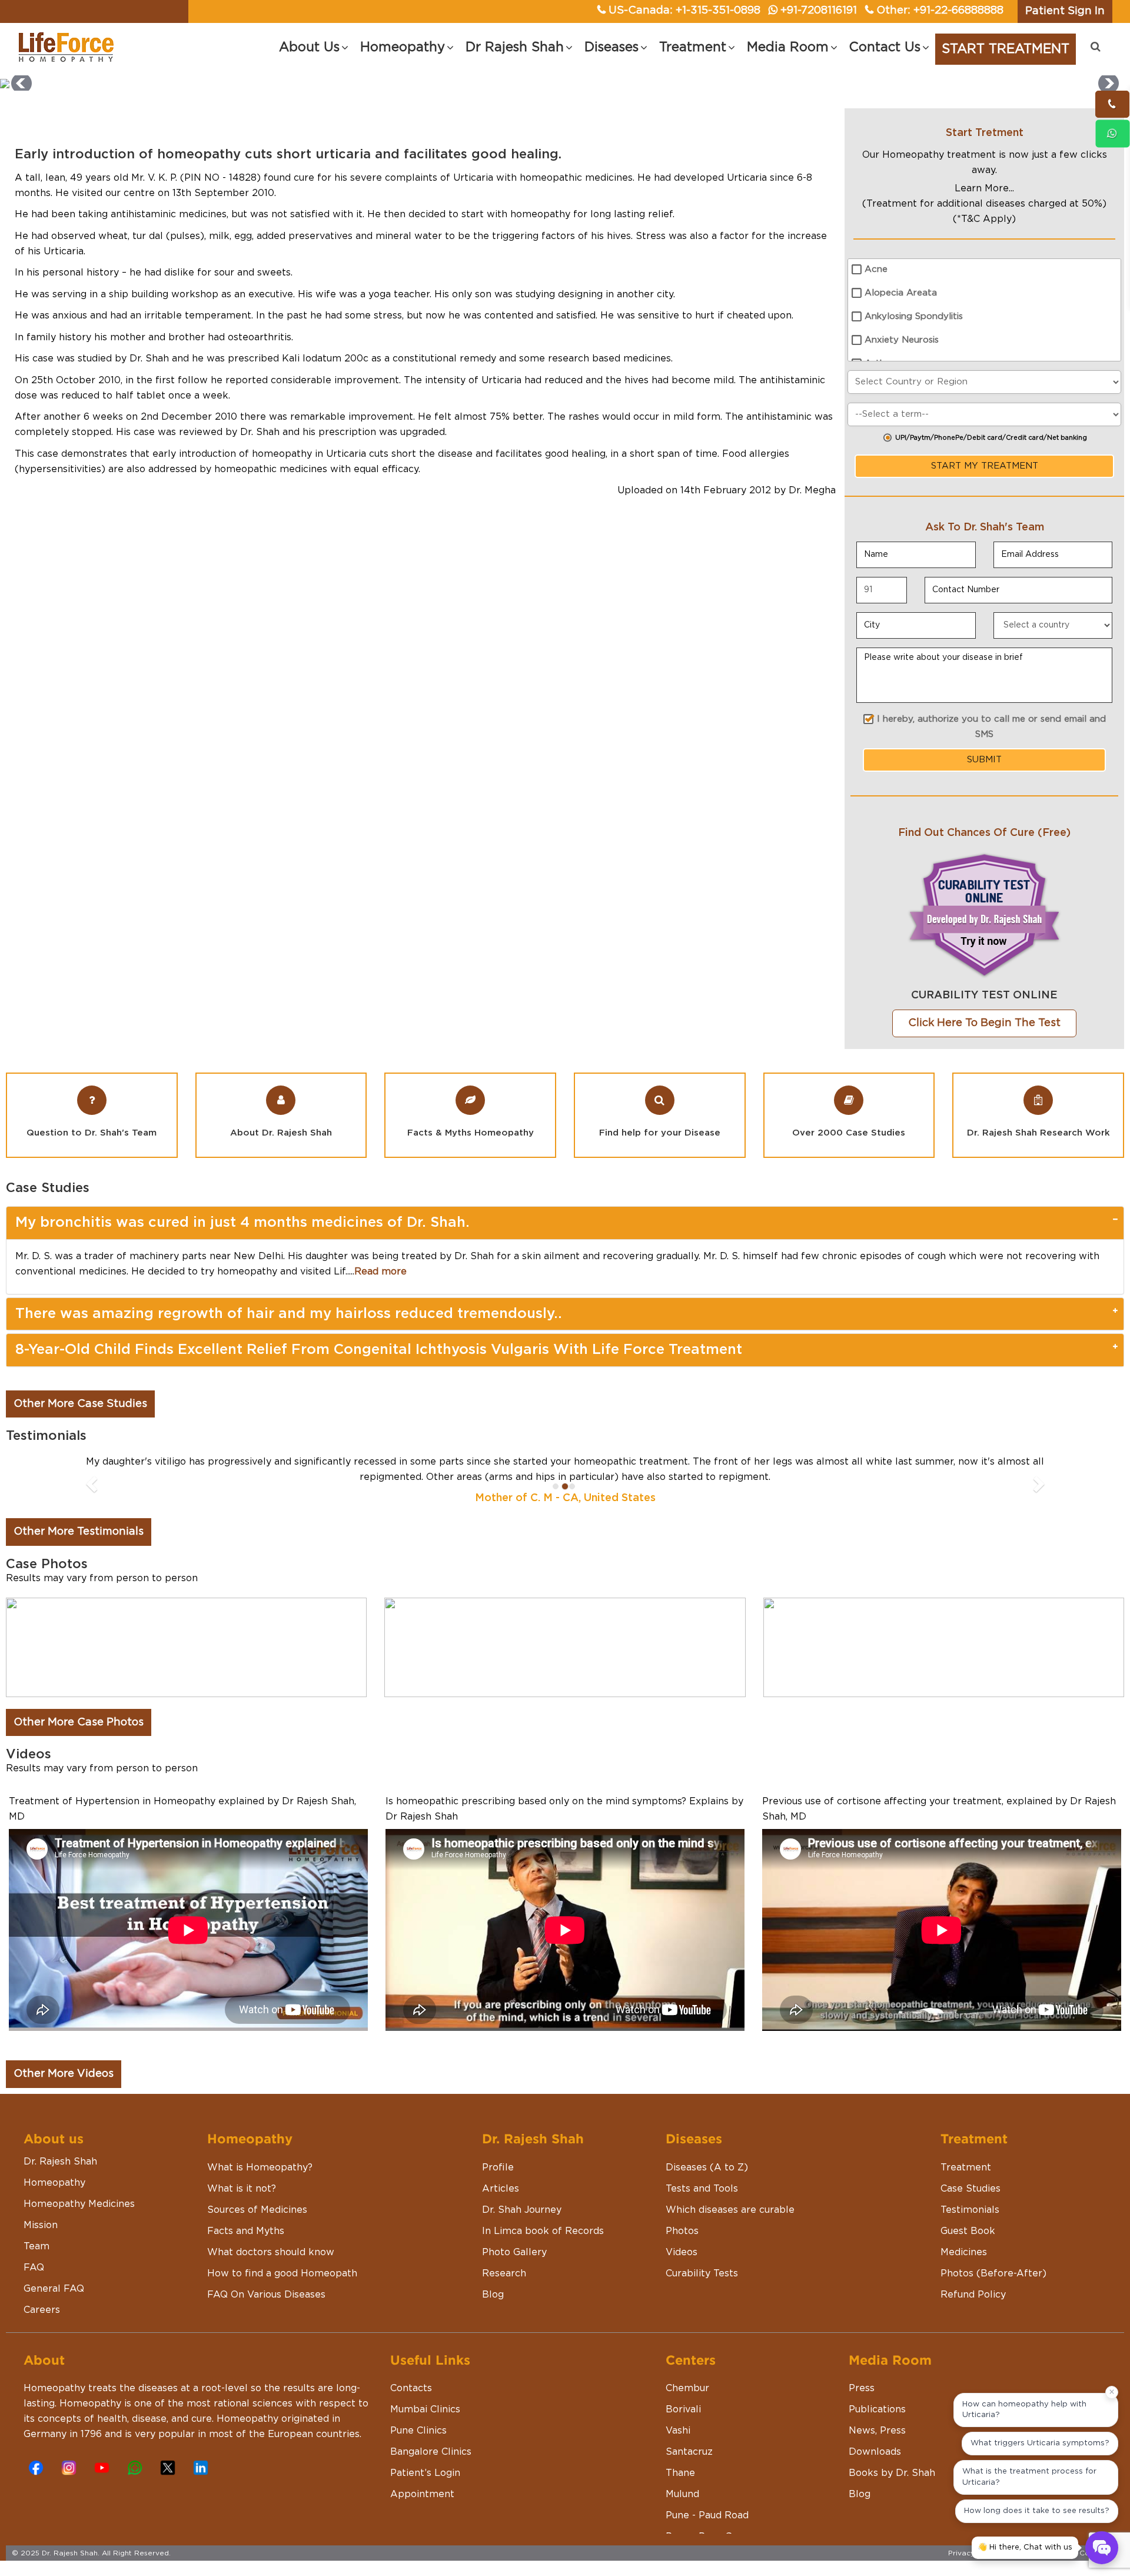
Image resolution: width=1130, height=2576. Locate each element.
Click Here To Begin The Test (984, 1023)
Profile (498, 2152)
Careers (42, 2295)
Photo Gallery (514, 2237)
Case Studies (971, 2173)
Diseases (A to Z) (707, 2152)
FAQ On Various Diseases (266, 2279)
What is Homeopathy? (260, 2152)
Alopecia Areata (901, 293)
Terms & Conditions (1084, 2538)
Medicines (964, 2237)
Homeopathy (54, 2167)
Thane (680, 2458)
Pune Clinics (418, 2415)
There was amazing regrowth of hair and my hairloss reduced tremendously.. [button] (289, 1314)
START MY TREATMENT (985, 466)
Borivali (683, 2394)
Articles (501, 2173)
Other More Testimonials (79, 1516)
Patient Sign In (1065, 11)
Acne (876, 269)
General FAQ (54, 2273)
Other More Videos (64, 2059)
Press (862, 2373)
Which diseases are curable (730, 2195)
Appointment (422, 2479)
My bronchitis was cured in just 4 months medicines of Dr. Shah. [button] (242, 1223)
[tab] (565, 1223)
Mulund (682, 2479)
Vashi (678, 2415)
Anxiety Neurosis (902, 340)
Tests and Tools (702, 2173)
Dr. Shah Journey (522, 2195)
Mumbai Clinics (425, 2394)
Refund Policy (973, 2279)
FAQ (34, 2252)
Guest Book (968, 2216)
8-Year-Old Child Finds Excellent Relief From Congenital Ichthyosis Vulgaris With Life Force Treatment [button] (379, 1350)
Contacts (411, 2373)
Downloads (875, 2436)
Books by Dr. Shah (892, 2458)
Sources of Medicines (257, 2195)
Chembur (687, 2373)
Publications (877, 2394)
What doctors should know (271, 2237)
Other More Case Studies (80, 1404)
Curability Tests (702, 2258)
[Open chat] (1102, 2548)
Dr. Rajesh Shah (60, 2146)
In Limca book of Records (543, 2216)
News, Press (877, 2415)
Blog (493, 2279)
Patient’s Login (425, 2458)
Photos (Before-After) (993, 2258)
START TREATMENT (1006, 49)
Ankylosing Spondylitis (914, 316)
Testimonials (970, 2195)
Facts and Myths (246, 2216)
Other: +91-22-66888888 (940, 11)
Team (36, 2231)
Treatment (966, 2152)
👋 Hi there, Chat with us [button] (1025, 2547)
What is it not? (242, 2173)
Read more (380, 1272)
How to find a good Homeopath (282, 2258)
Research (504, 2258)
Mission (41, 2210)
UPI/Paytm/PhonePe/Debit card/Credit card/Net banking (991, 438)
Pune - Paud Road (707, 2500)
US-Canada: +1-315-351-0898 (684, 11)
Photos (682, 2216)
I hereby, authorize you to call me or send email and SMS (991, 727)
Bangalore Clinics (431, 2436)
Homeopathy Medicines (79, 2189)
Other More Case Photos (79, 1707)
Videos (682, 2237)
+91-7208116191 (819, 11)
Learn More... (984, 188)
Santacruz (689, 2436)
